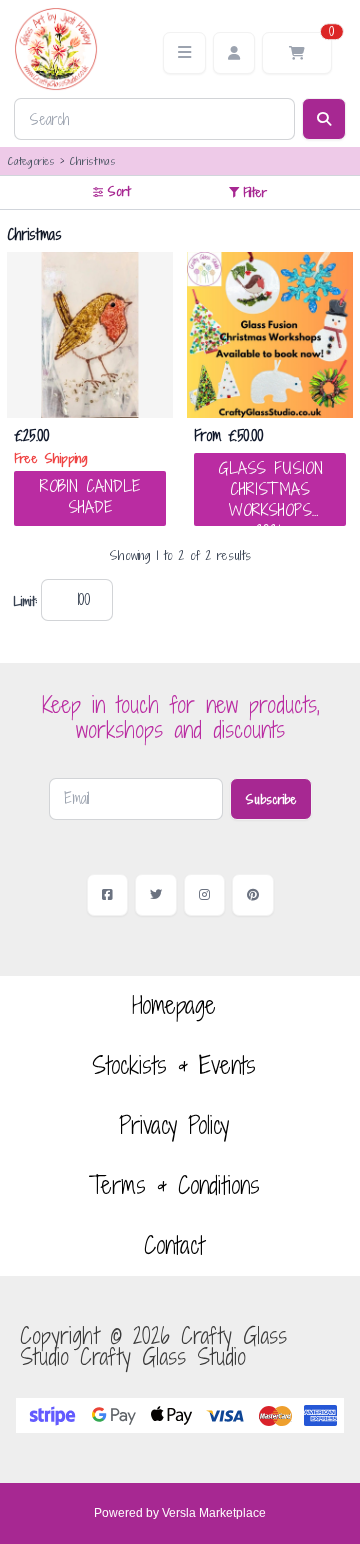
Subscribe (271, 799)
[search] (324, 119)
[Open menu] (184, 53)
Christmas (92, 160)
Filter (255, 192)
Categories (31, 160)
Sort (118, 191)
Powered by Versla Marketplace (180, 1513)
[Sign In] (234, 53)
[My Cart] (297, 53)
